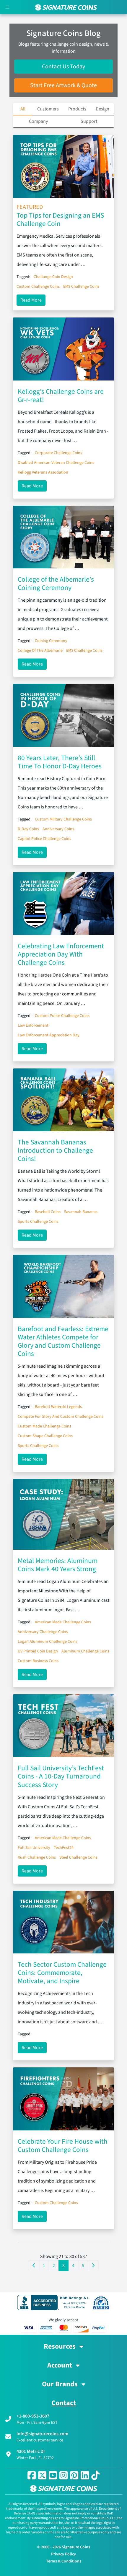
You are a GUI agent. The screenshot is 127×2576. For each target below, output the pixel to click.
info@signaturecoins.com (42, 2434)
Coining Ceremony (51, 641)
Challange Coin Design (53, 277)
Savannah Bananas (81, 1212)
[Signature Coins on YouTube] (53, 2475)
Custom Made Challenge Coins (44, 1426)
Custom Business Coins (38, 1661)
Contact (64, 2403)
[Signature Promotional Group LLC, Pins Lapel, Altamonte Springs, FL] (54, 2302)
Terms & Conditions (64, 2561)
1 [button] (44, 2266)
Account (60, 2365)
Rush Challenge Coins (37, 1857)
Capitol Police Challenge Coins (44, 839)
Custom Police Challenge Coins (62, 1016)
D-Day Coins (28, 829)
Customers (48, 109)
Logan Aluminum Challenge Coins (48, 1642)
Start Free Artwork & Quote (63, 85)
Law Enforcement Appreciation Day (49, 1035)
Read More (33, 300)
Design (102, 109)
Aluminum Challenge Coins (85, 1651)
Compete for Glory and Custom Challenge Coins (61, 1417)
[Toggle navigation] (7, 7)
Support (89, 121)
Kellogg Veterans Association (43, 472)
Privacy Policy (63, 2554)
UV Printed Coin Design (38, 1651)
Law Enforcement (33, 1025)
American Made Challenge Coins (63, 1622)
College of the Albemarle (40, 651)
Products (77, 109)
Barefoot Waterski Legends (58, 1407)
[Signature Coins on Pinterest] (74, 2475)
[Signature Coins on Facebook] (32, 2475)
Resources (60, 2347)
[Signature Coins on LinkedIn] (85, 2475)
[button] (34, 2266)
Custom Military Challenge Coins (63, 819)
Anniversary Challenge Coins (43, 1632)
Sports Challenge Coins (38, 1222)
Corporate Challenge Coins (58, 453)
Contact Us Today (63, 67)
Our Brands (61, 2384)
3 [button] (63, 2266)
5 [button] (83, 2266)
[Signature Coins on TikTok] (95, 2475)
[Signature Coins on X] (42, 2475)
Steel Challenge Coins (78, 1857)
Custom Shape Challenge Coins (45, 1436)
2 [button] (54, 2266)
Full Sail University (34, 1848)
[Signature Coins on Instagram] (63, 2475)
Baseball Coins (48, 1212)
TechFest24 (64, 1848)
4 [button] (73, 2266)
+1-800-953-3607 (33, 2416)
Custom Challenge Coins (38, 287)
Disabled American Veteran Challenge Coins (56, 463)
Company (38, 121)
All (23, 109)
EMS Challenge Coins (81, 287)
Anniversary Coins (58, 829)
